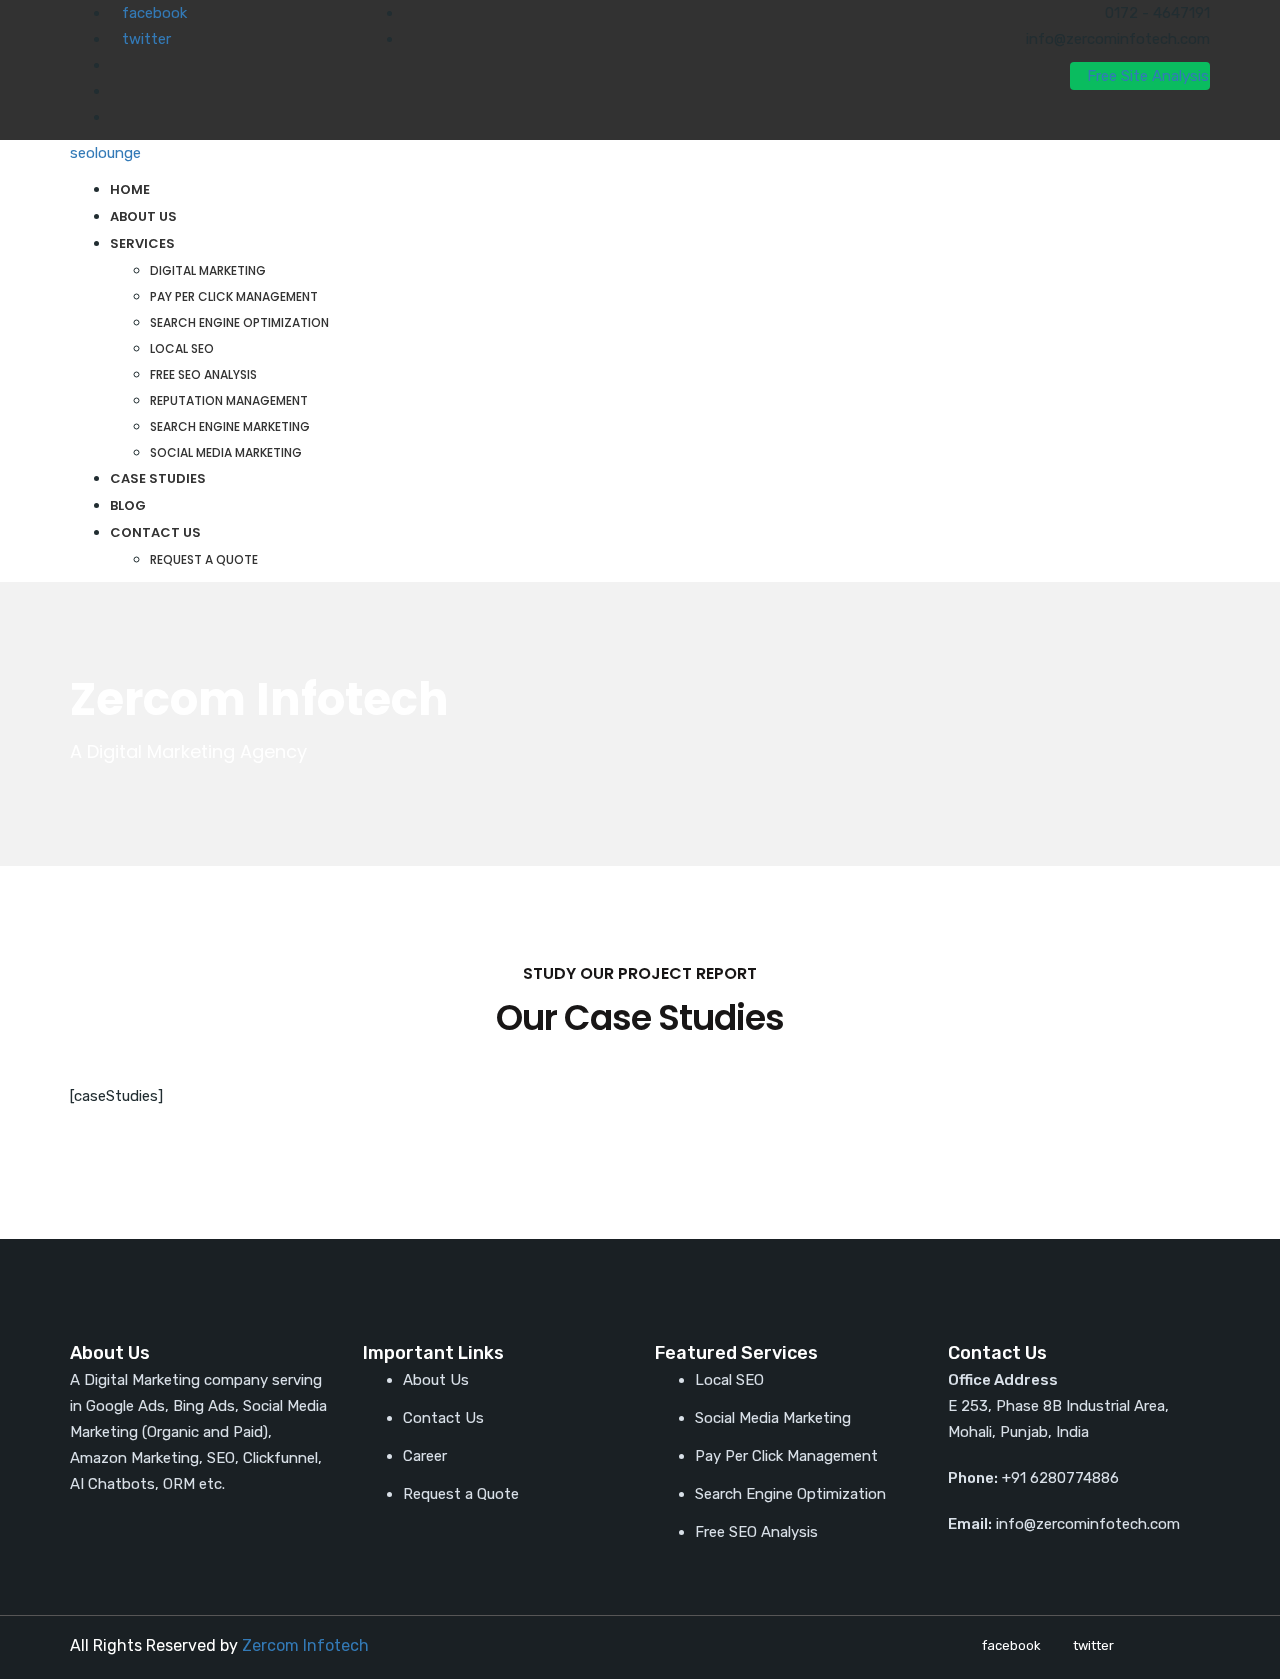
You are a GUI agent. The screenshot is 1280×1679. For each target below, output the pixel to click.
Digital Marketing (208, 270)
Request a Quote (204, 559)
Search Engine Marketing (230, 426)
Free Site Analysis (1146, 76)
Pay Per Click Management (234, 296)
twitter (146, 39)
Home (130, 189)
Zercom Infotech (305, 1645)
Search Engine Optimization (239, 322)
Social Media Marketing (226, 452)
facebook (154, 13)
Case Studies (158, 478)
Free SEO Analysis (203, 374)
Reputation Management (229, 400)
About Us (143, 216)
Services (142, 243)
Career (425, 1456)
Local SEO (182, 348)
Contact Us (155, 532)
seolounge (105, 153)
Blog (128, 505)
